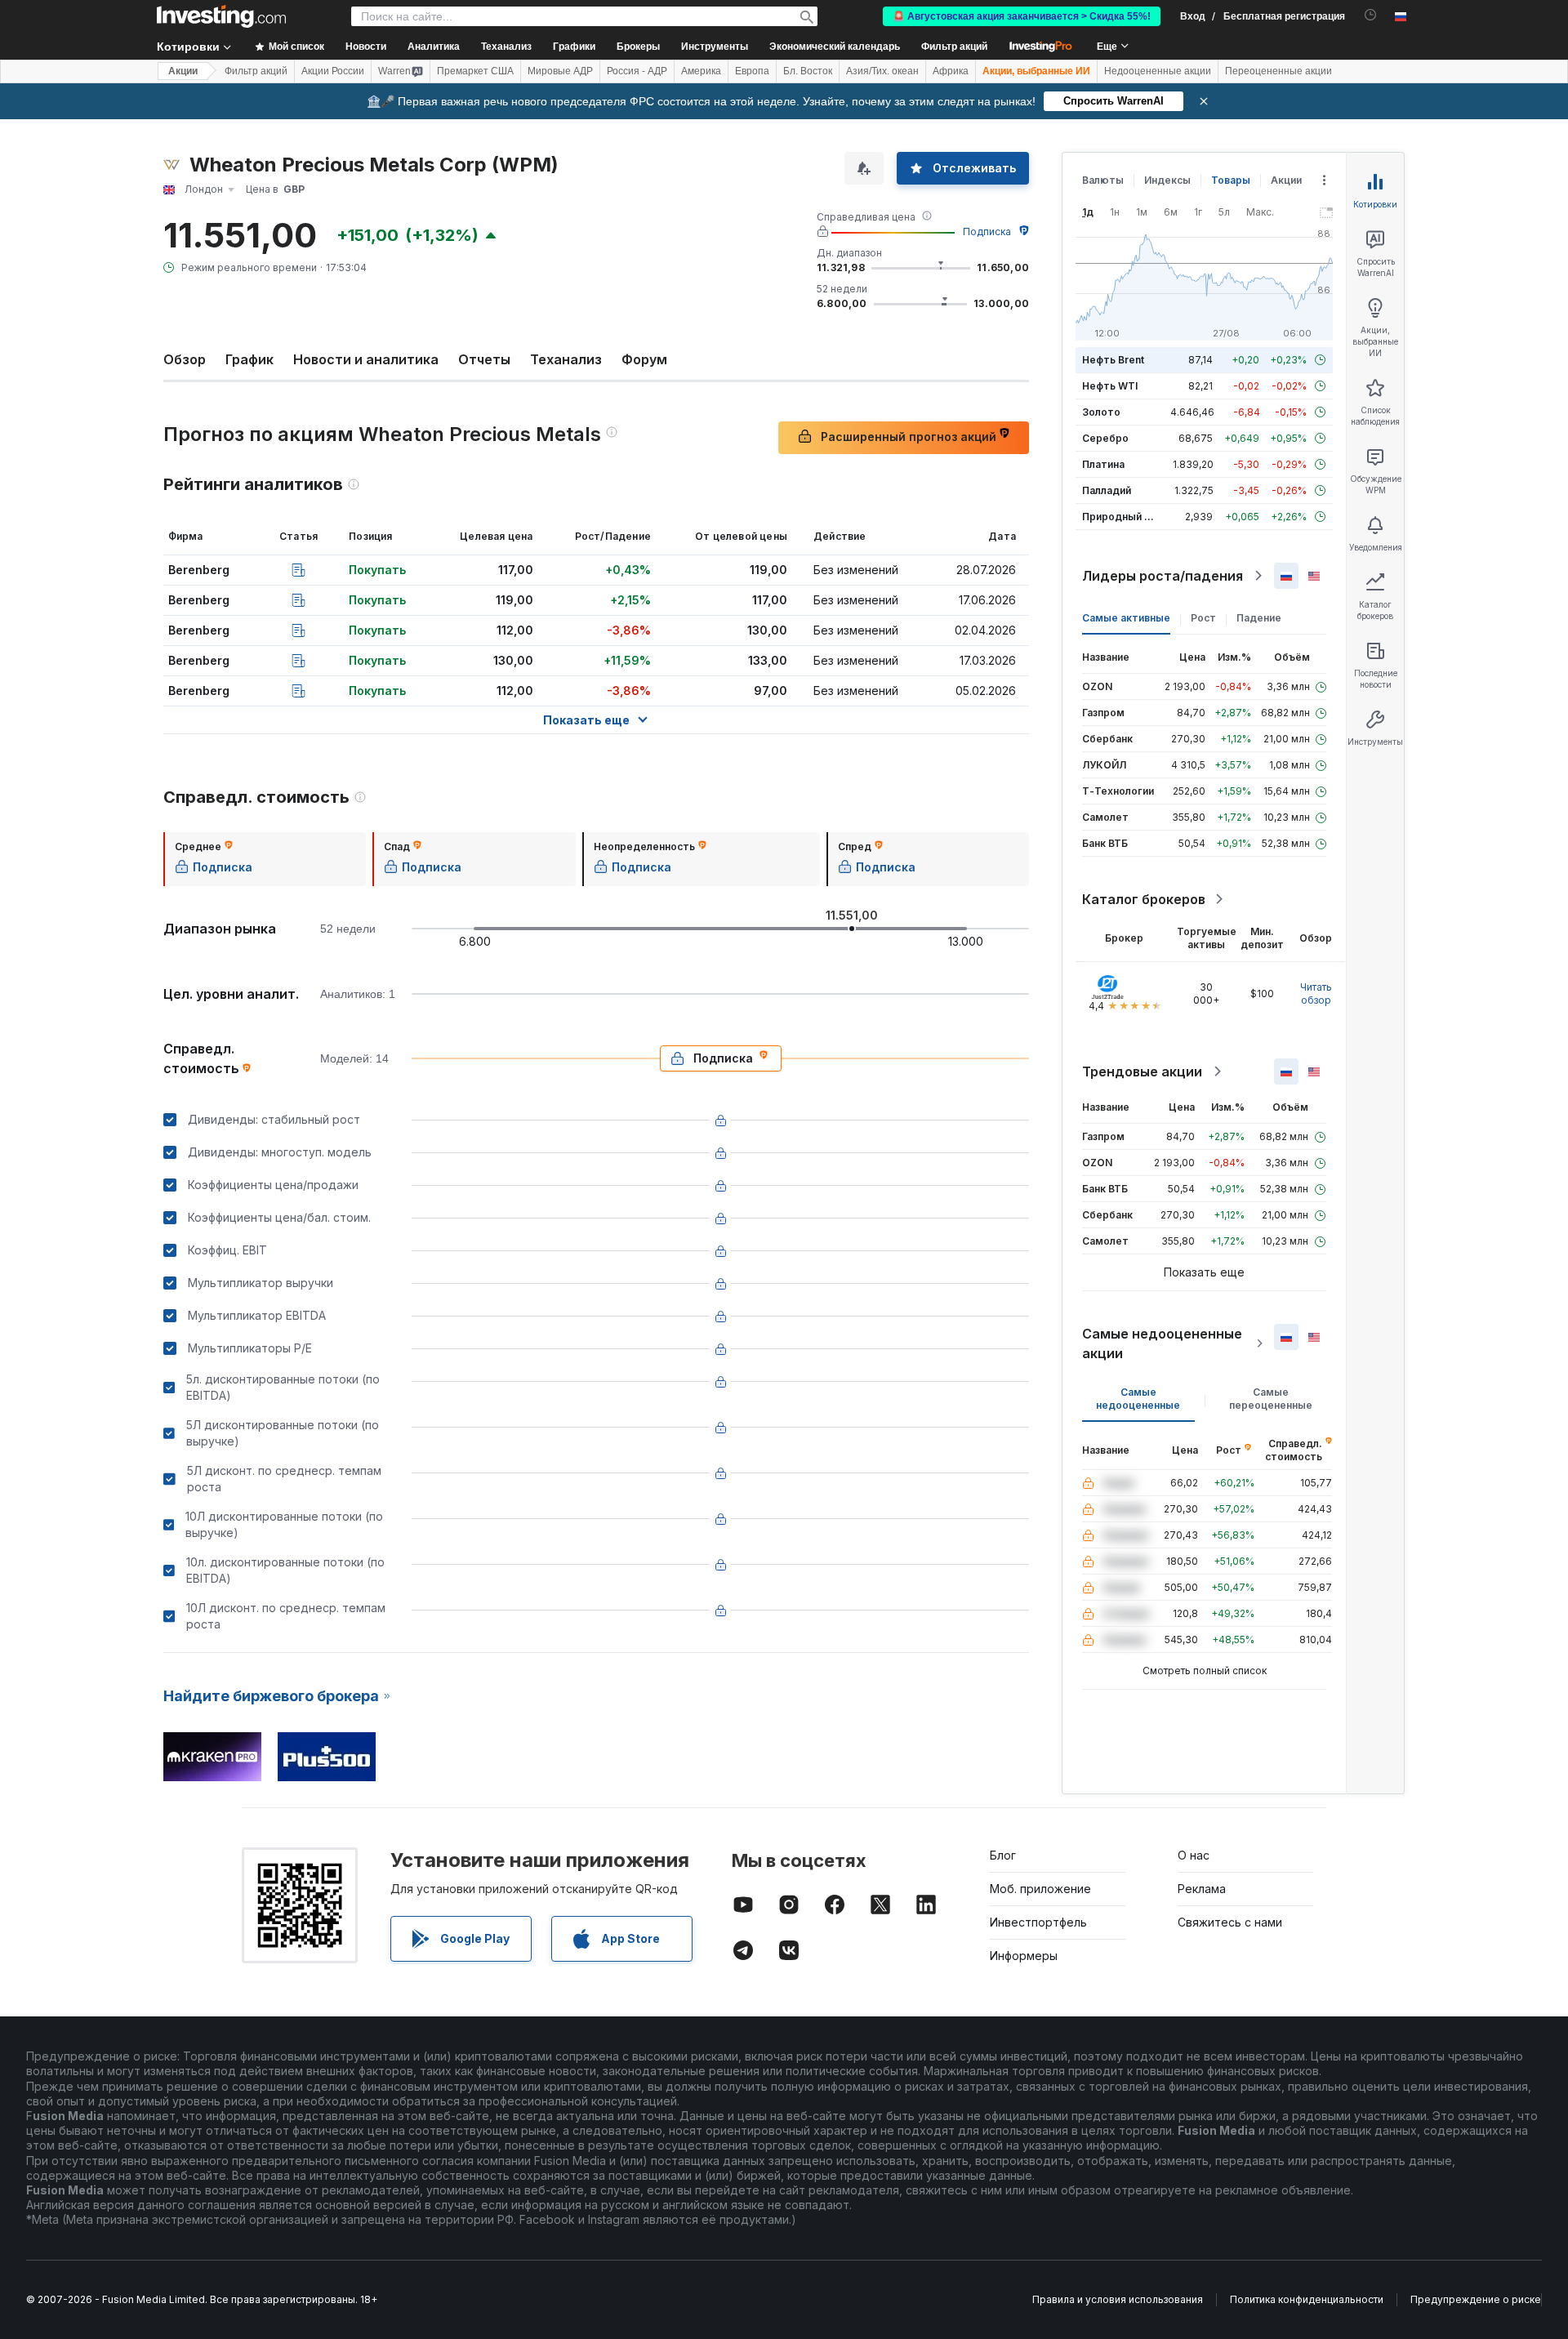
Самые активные (1126, 618)
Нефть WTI (1110, 386)
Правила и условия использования (1118, 2299)
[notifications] (1371, 15)
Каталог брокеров (1144, 899)
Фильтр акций (954, 47)
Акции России (333, 71)
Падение (1259, 618)
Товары (1231, 180)
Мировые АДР (560, 71)
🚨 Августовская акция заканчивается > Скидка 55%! (1022, 16)
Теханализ (566, 359)
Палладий (1107, 490)
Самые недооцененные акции (1162, 1343)
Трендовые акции (1142, 1071)
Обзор (185, 359)
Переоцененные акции (1278, 71)
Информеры (1024, 1956)
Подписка (987, 232)
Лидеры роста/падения (1163, 576)
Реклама (1202, 1889)
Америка (701, 71)
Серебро (1105, 438)
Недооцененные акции (1158, 71)
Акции (183, 71)
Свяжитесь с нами (1230, 1922)
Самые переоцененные (1271, 1399)
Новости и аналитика (366, 359)
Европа (752, 71)
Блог (1003, 1855)
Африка (951, 71)
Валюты (1103, 180)
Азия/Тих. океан (882, 71)
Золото (1101, 412)
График (249, 359)
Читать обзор (1316, 994)
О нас (1194, 1855)
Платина (1103, 464)
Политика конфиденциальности (1307, 2299)
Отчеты (484, 359)
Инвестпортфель (1038, 1922)
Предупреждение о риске (1476, 2299)
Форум (644, 359)
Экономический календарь (835, 47)
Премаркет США (475, 71)
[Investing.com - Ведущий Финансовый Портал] (221, 16)
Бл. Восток (808, 71)
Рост (1203, 618)
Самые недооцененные (1138, 1399)
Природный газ (1121, 517)
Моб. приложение (1040, 1889)
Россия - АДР (637, 71)
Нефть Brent (1113, 360)
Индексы (1167, 180)
